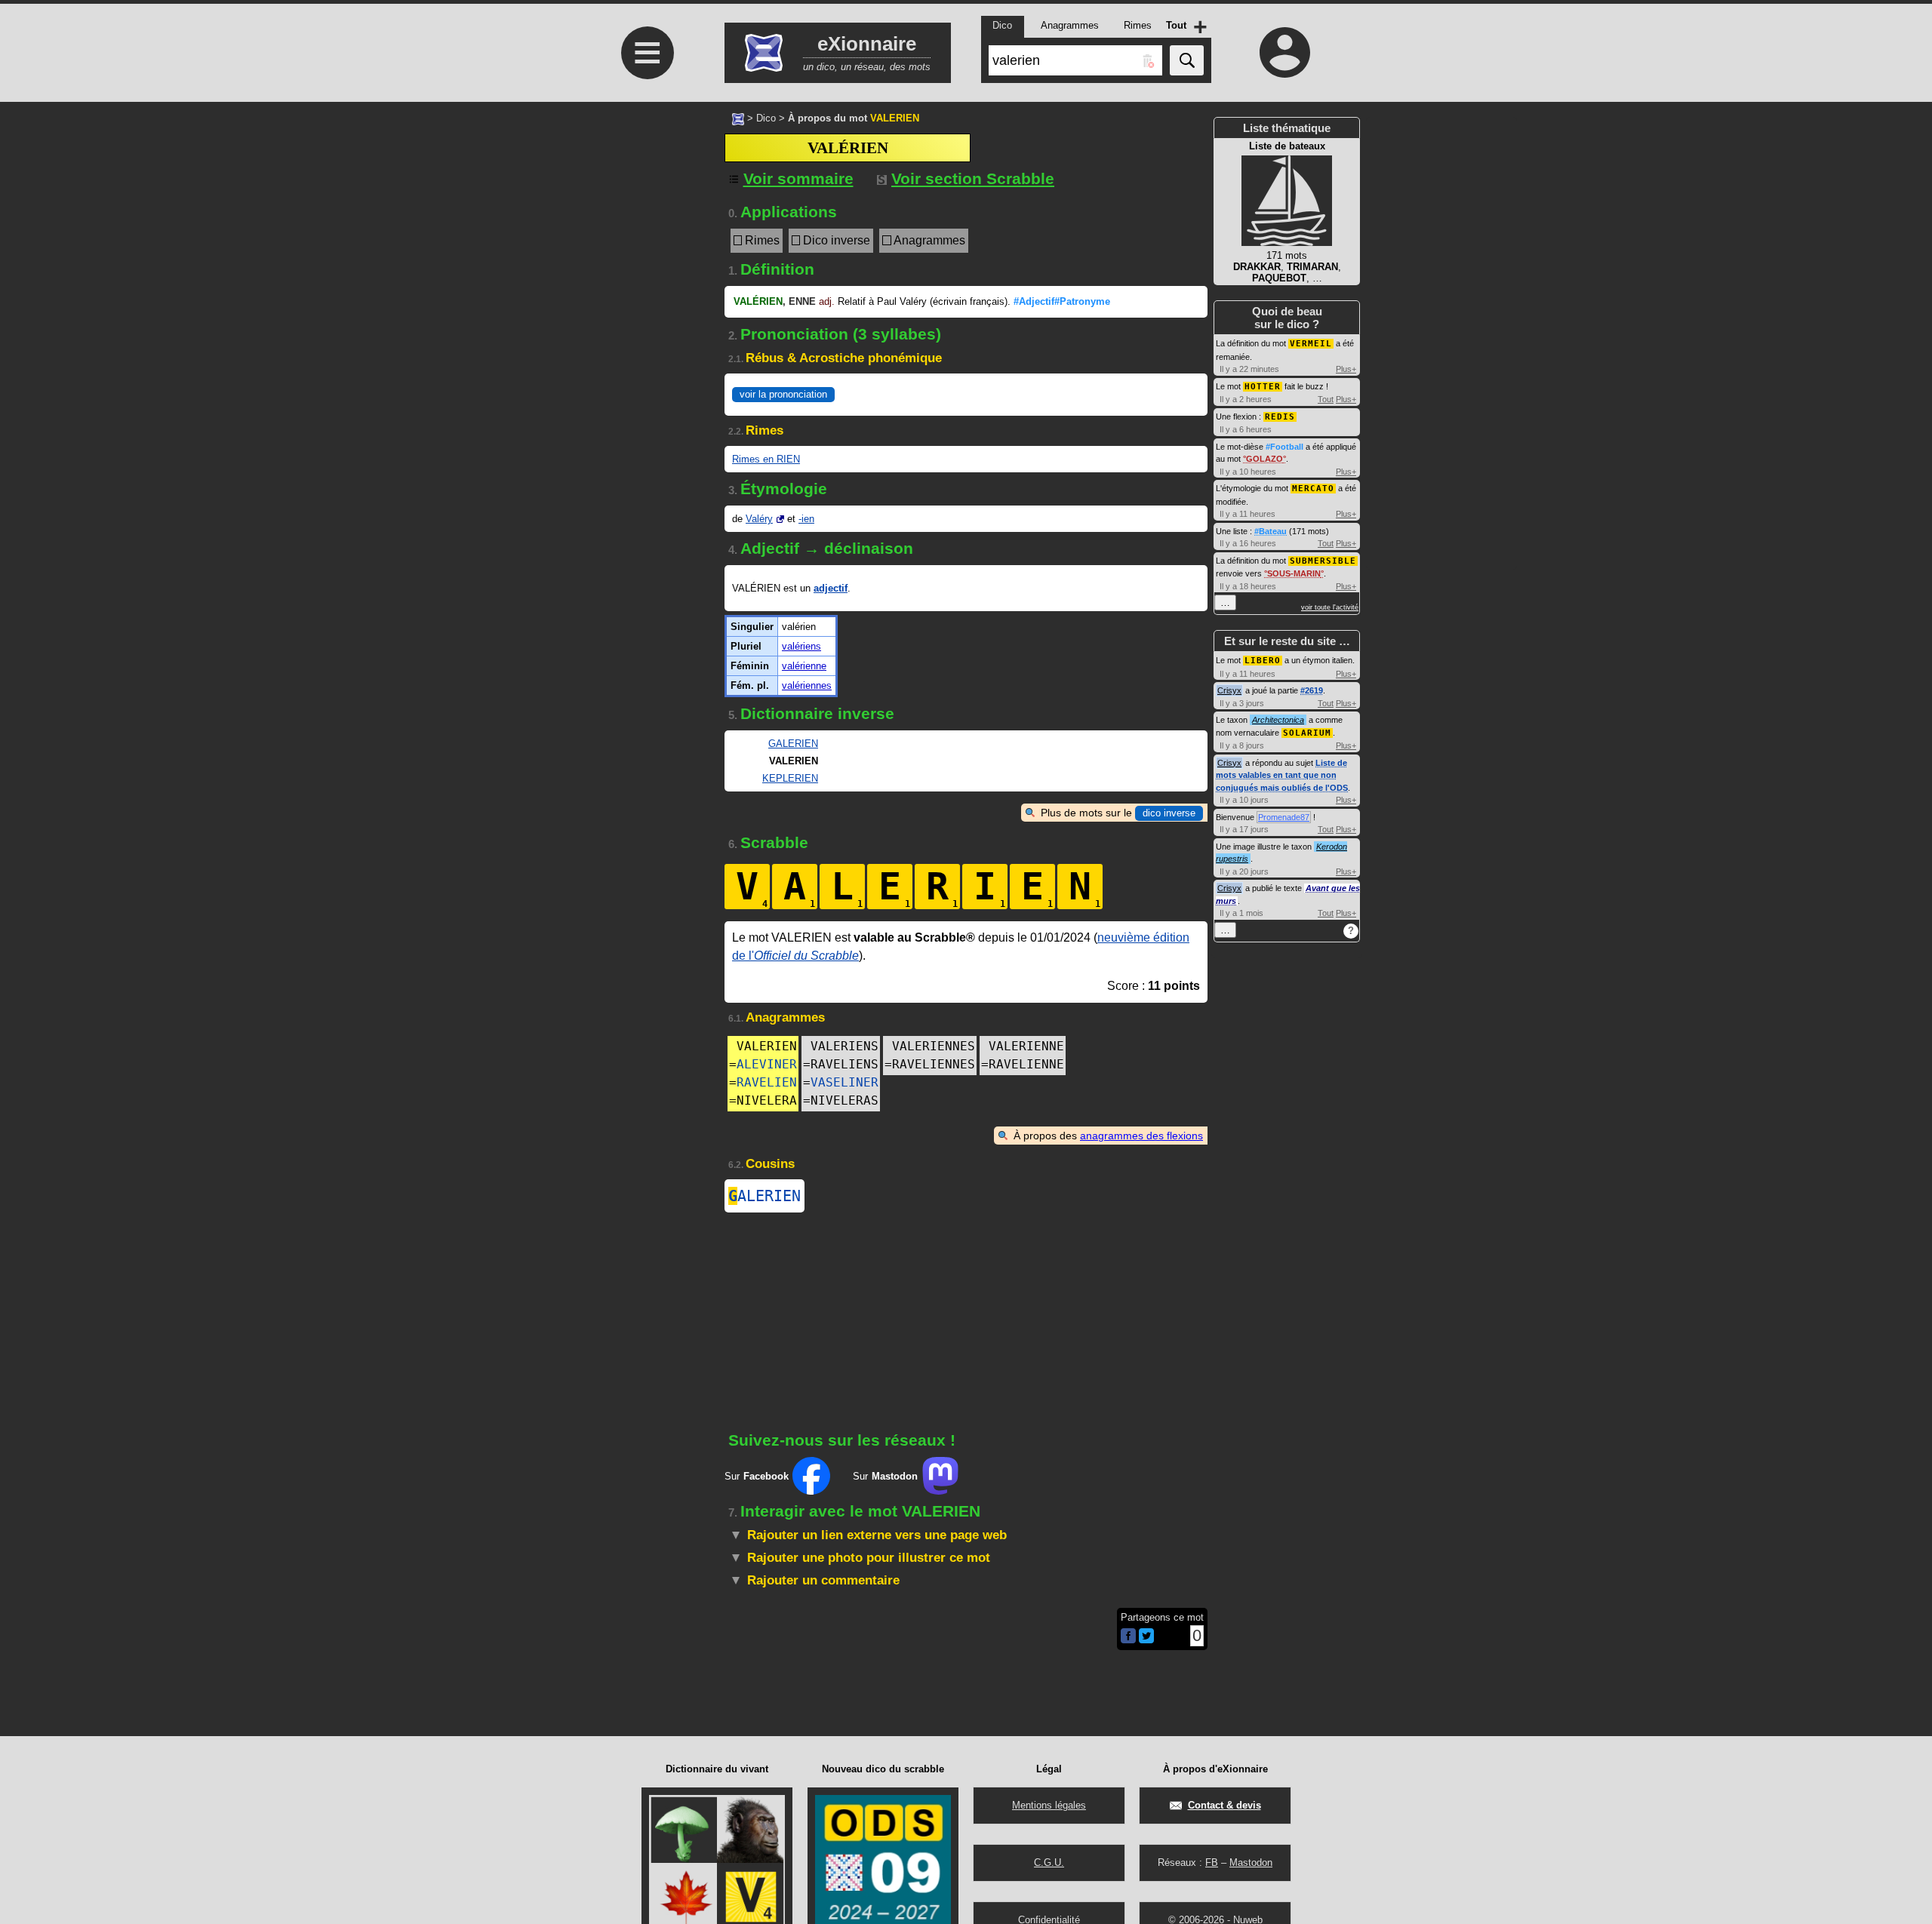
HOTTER (1263, 387)
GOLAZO (1264, 459)
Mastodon (1251, 1863)
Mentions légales (1049, 1805)
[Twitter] (1146, 1640)
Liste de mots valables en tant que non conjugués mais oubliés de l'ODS (1282, 775)
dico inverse (1169, 813)
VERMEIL (1311, 344)
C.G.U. (1049, 1863)
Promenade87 (1284, 817)
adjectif (831, 588)
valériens (801, 646)
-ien (806, 519)
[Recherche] (1187, 60)
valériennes (807, 685)
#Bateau (1271, 531)
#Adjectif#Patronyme (1062, 301)
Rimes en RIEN (766, 459)
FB (1212, 1863)
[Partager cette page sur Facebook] (1128, 1637)
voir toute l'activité (1330, 607)
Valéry (759, 519)
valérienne (804, 666)
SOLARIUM (1307, 733)
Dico (766, 118)
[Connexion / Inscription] (1285, 52)
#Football (1284, 447)
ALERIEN (764, 1196)
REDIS (1280, 417)
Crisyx (1229, 690)
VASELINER (844, 1082)
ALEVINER (767, 1064)
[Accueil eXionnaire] (738, 118)
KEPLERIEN (790, 778)
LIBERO (1263, 661)
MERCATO (1313, 489)
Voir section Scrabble (973, 178)
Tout (1326, 399)
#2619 (1312, 690)
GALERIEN (793, 744)
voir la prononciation (783, 394)
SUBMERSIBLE (1323, 561)
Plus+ (1346, 369)
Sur (757, 1476)
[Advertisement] (645, 500)
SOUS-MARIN (1294, 573)
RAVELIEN (767, 1082)
